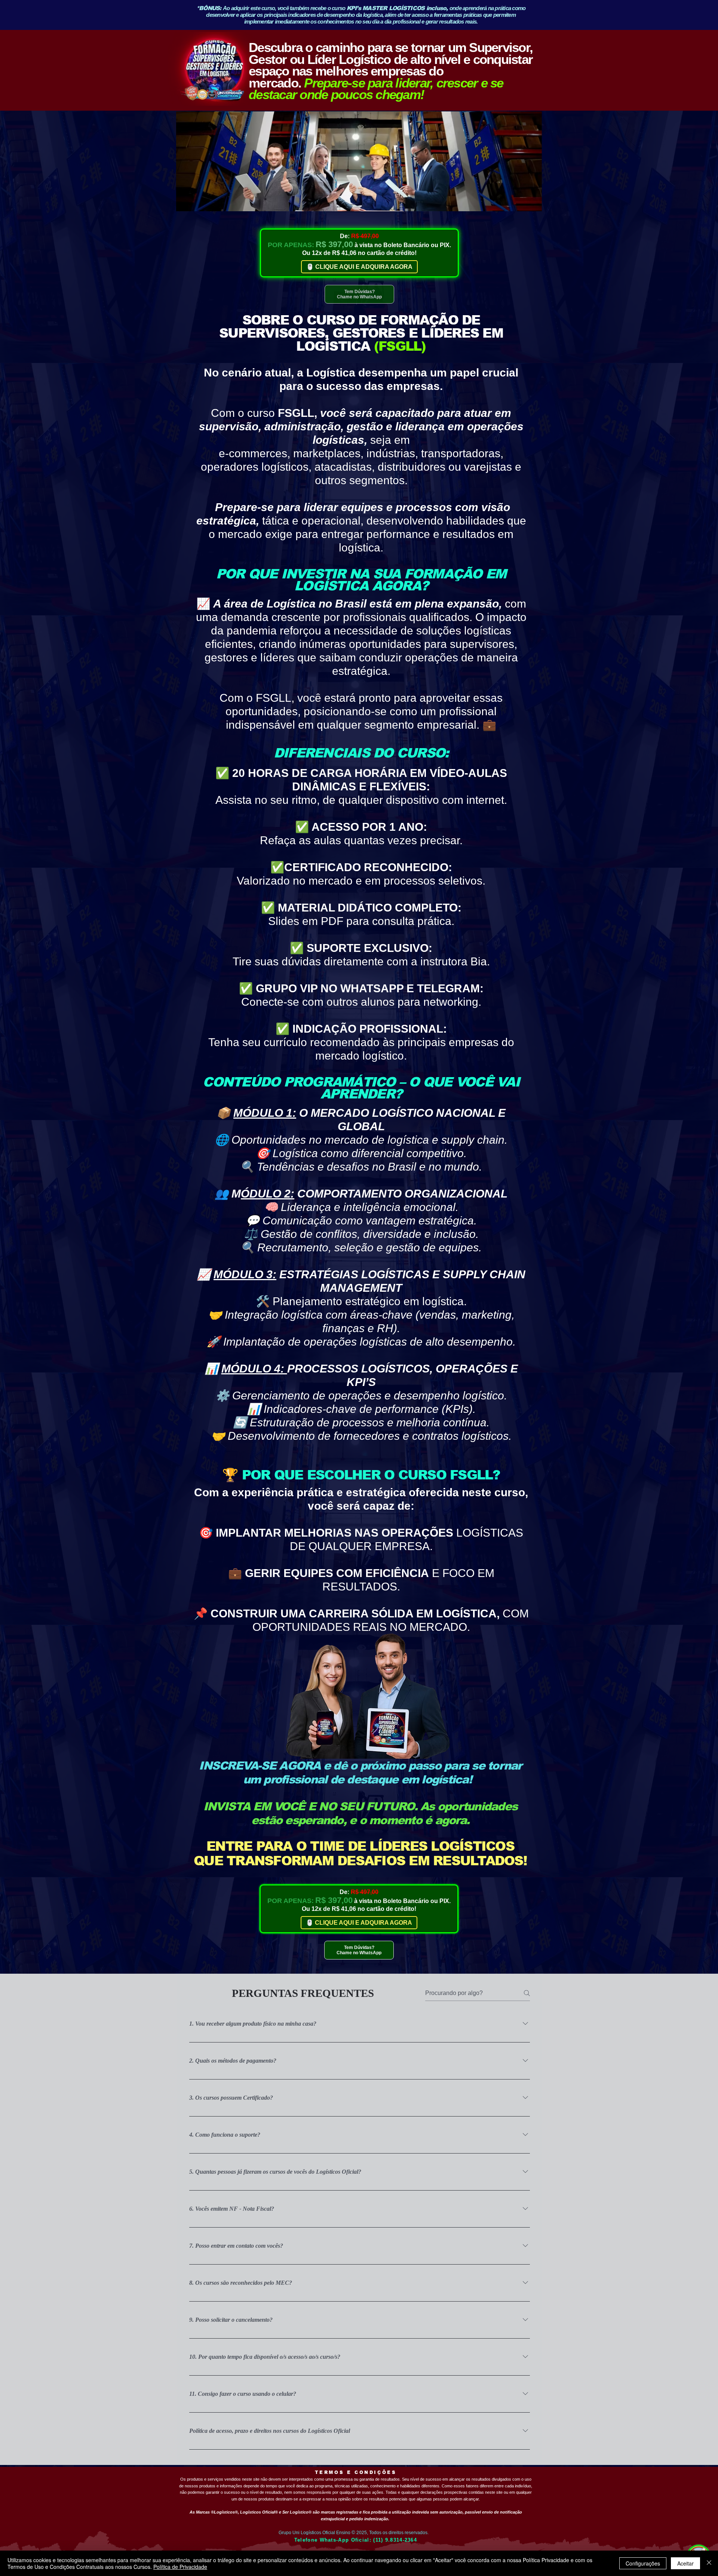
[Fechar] (709, 2563)
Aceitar (685, 2563)
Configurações (643, 2563)
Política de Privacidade (180, 2567)
